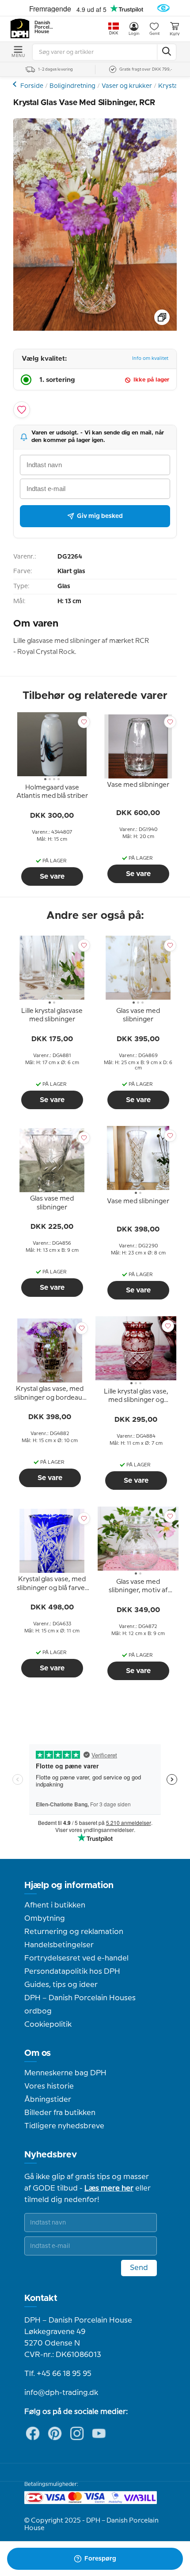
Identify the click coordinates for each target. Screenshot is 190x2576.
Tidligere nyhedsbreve (64, 2126)
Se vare (52, 876)
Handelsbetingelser (59, 1945)
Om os (38, 2053)
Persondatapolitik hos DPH (72, 1972)
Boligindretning (72, 86)
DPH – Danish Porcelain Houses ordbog (80, 2005)
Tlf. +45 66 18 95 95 (58, 2374)
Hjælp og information (69, 1885)
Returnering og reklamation (74, 1932)
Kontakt (41, 2298)
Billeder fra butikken (60, 2113)
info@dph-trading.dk (61, 2393)
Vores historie (49, 2086)
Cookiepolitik (48, 2025)
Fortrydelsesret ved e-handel (76, 1958)
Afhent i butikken (55, 1905)
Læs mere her (109, 2188)
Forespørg (100, 2559)
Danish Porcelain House (44, 27)
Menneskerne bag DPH (65, 2073)
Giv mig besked (100, 516)
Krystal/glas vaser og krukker (16, 84)
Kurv (175, 34)
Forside (32, 86)
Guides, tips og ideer (61, 1985)
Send (139, 2268)
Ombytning (45, 1919)
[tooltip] (52, 793)
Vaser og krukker (127, 86)
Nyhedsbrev (51, 2155)
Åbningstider (48, 2100)
